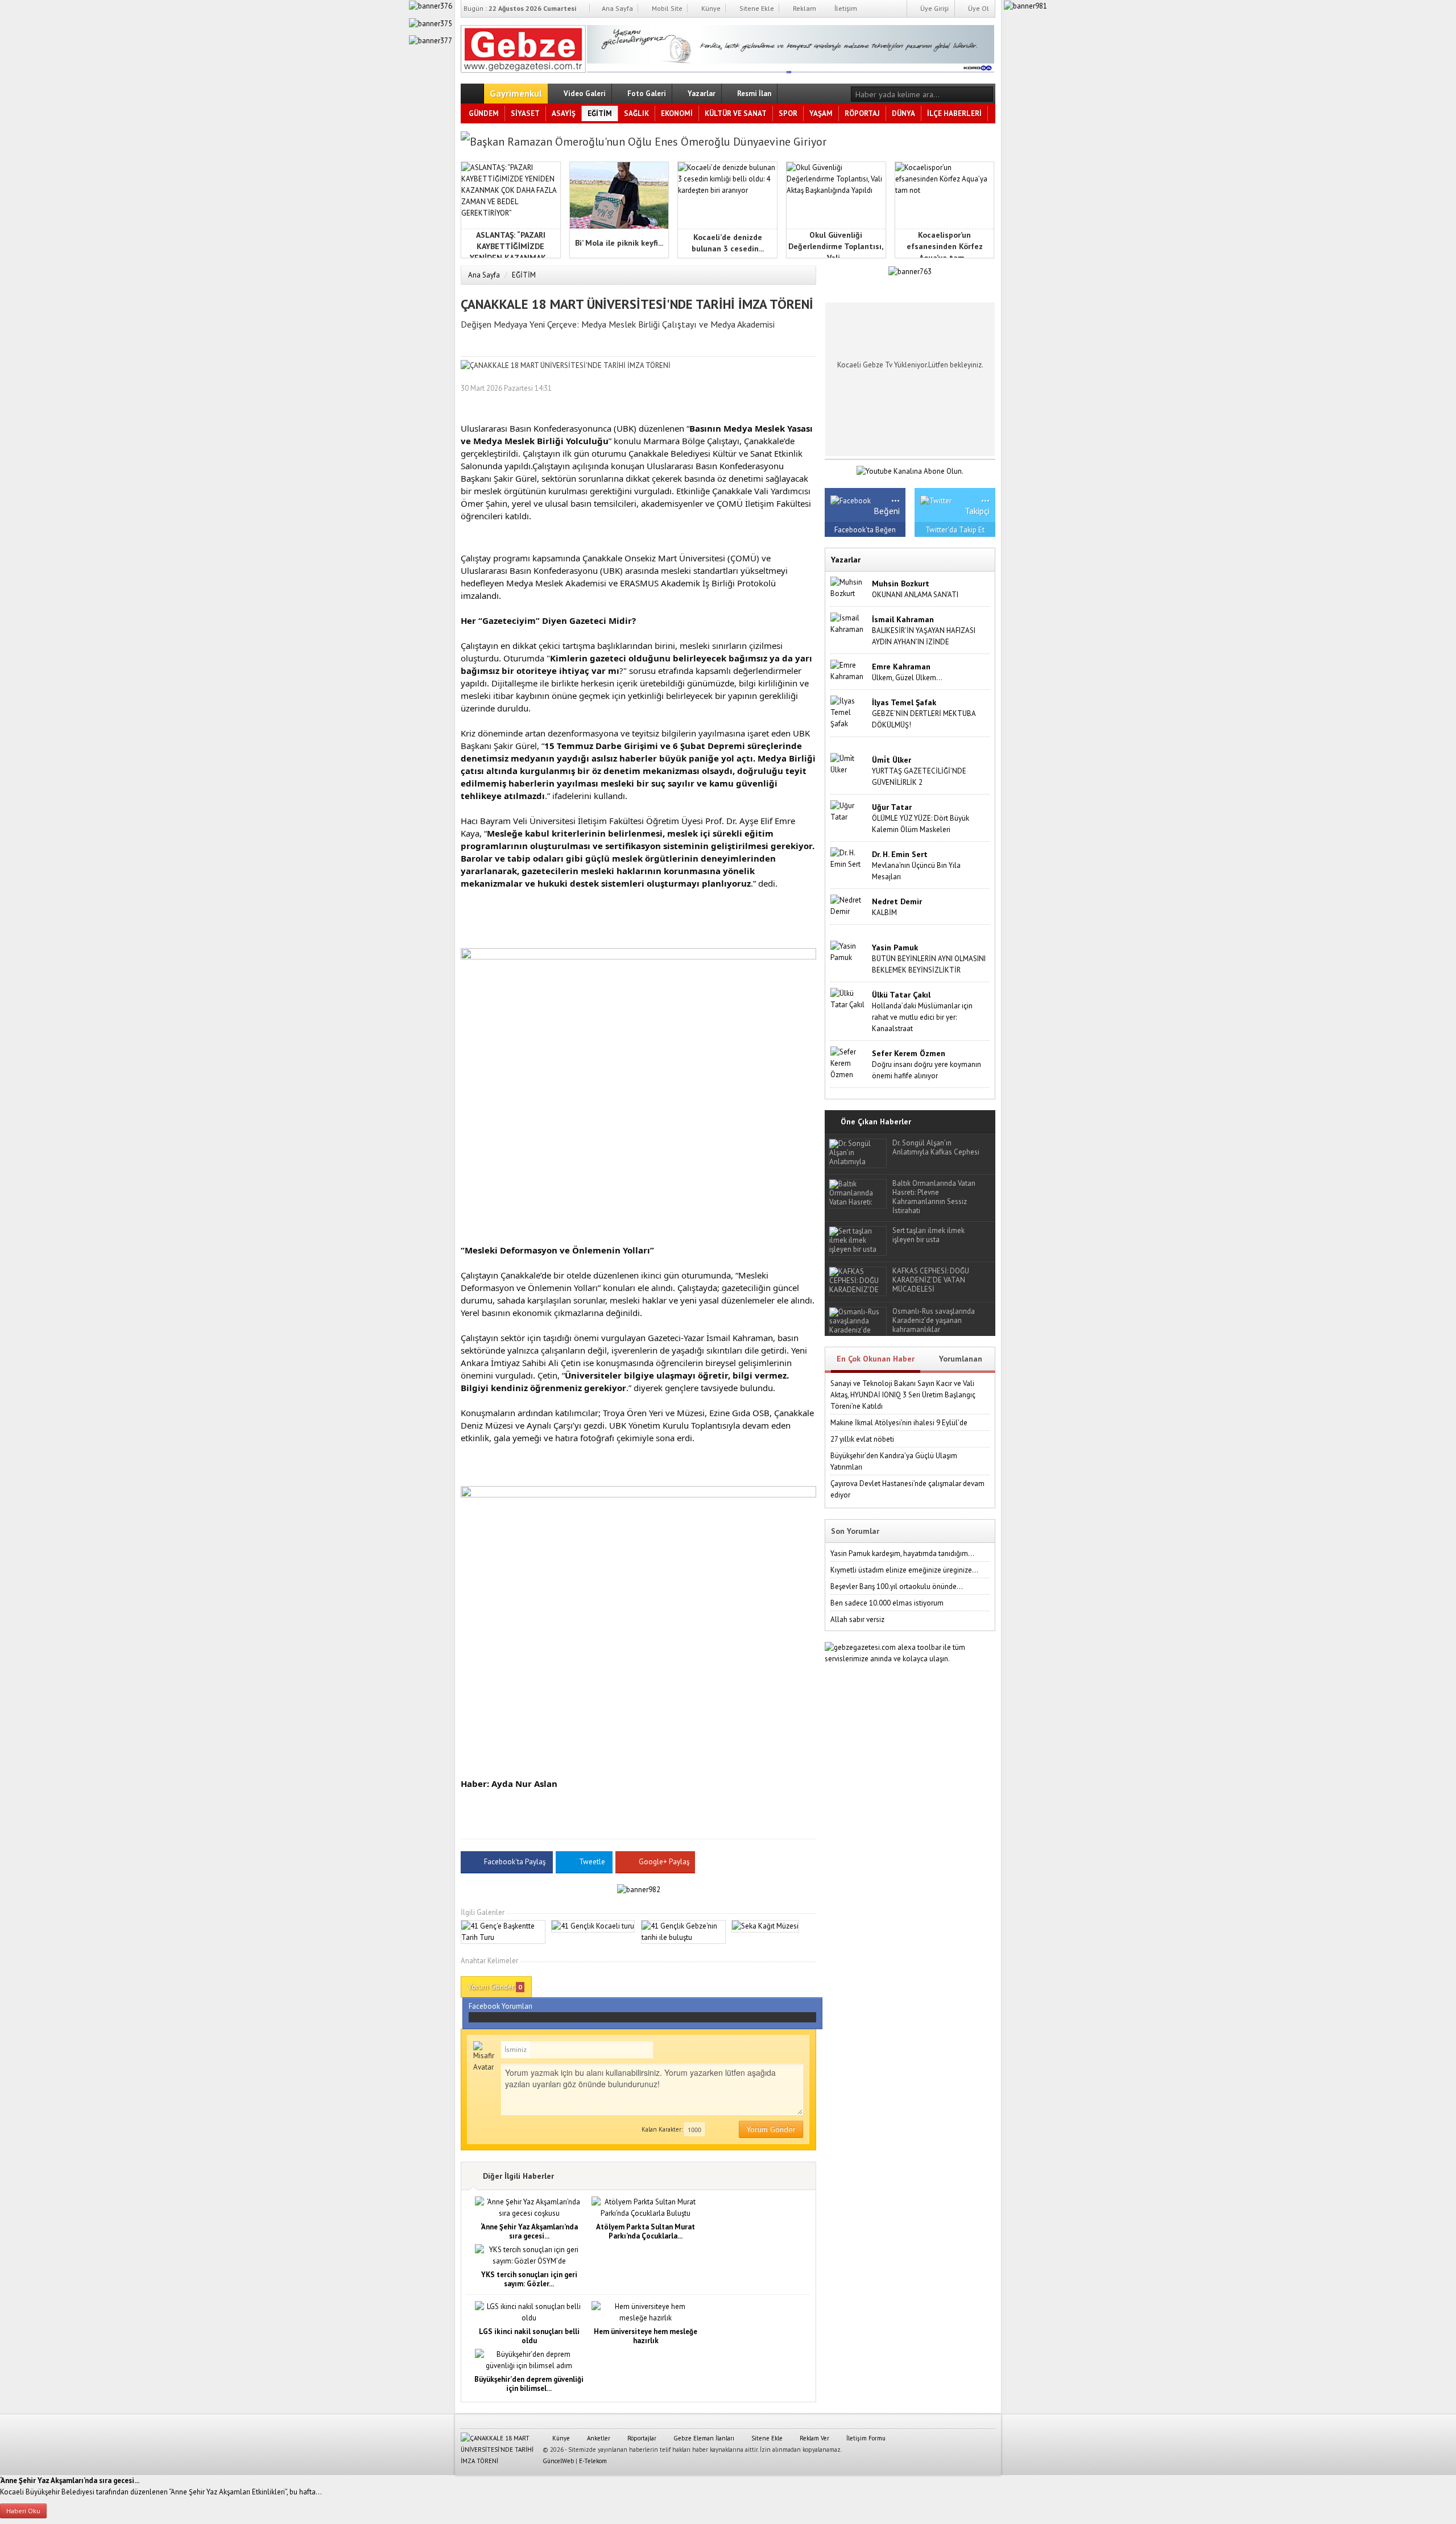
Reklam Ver (814, 2438)
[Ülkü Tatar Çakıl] (849, 998)
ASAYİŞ (564, 113)
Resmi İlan (753, 94)
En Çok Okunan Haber (876, 1359)
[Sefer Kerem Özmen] (849, 1063)
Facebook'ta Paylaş (515, 1862)
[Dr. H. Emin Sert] (849, 858)
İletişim (845, 8)
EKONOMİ (677, 113)
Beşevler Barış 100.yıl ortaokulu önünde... (897, 1586)
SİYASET (525, 113)
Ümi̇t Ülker (892, 760)
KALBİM (884, 913)
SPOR (788, 113)
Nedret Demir (897, 901)
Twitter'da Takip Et (955, 530)
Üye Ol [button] (978, 8)
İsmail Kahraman (903, 619)
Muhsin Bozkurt (901, 584)
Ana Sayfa (617, 8)
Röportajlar (641, 2438)
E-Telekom (593, 2461)
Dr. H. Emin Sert (900, 854)
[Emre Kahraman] (849, 670)
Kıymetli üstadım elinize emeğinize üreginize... (904, 1570)
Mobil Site (666, 8)
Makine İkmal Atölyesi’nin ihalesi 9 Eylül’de (899, 1423)
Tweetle (592, 1862)
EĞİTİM (600, 113)
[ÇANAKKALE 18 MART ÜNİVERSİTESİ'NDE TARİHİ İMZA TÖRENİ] (523, 47)
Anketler (598, 2438)
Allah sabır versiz (857, 1619)
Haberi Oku (23, 2511)
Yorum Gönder (495, 1987)
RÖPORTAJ (862, 113)
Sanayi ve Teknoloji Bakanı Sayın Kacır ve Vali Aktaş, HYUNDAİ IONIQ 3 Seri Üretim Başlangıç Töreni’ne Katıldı (903, 1395)
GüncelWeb (558, 2461)
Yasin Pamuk (895, 947)
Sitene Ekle (756, 8)
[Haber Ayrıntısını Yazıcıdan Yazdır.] (808, 388)
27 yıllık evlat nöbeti (862, 1439)
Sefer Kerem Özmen (909, 1053)
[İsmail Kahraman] (849, 623)
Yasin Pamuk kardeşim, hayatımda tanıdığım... (902, 1553)
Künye (710, 8)
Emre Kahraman (901, 667)
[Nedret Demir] (849, 905)
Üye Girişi (934, 8)
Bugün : (520, 8)
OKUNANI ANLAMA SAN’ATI (915, 595)
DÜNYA (903, 113)
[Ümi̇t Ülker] (849, 764)
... (895, 497)
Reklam (804, 8)
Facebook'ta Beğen (865, 530)
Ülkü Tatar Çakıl (901, 995)
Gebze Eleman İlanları (703, 2438)
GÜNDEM (484, 113)
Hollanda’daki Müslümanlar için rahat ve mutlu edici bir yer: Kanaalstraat (922, 1017)
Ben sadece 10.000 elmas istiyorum (887, 1603)
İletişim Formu (865, 2438)
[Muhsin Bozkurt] (849, 587)
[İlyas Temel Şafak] (849, 712)
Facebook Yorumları (500, 2006)
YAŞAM (821, 113)
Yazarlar (701, 94)
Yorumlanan (961, 1359)
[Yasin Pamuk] (849, 951)
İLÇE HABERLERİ (954, 113)
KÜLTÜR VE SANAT (736, 113)
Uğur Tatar (892, 807)
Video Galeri (584, 94)
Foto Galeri (646, 94)
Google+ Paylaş (663, 1862)
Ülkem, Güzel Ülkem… (907, 678)
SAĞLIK (636, 113)
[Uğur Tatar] (849, 811)
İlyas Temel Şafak (904, 702)
